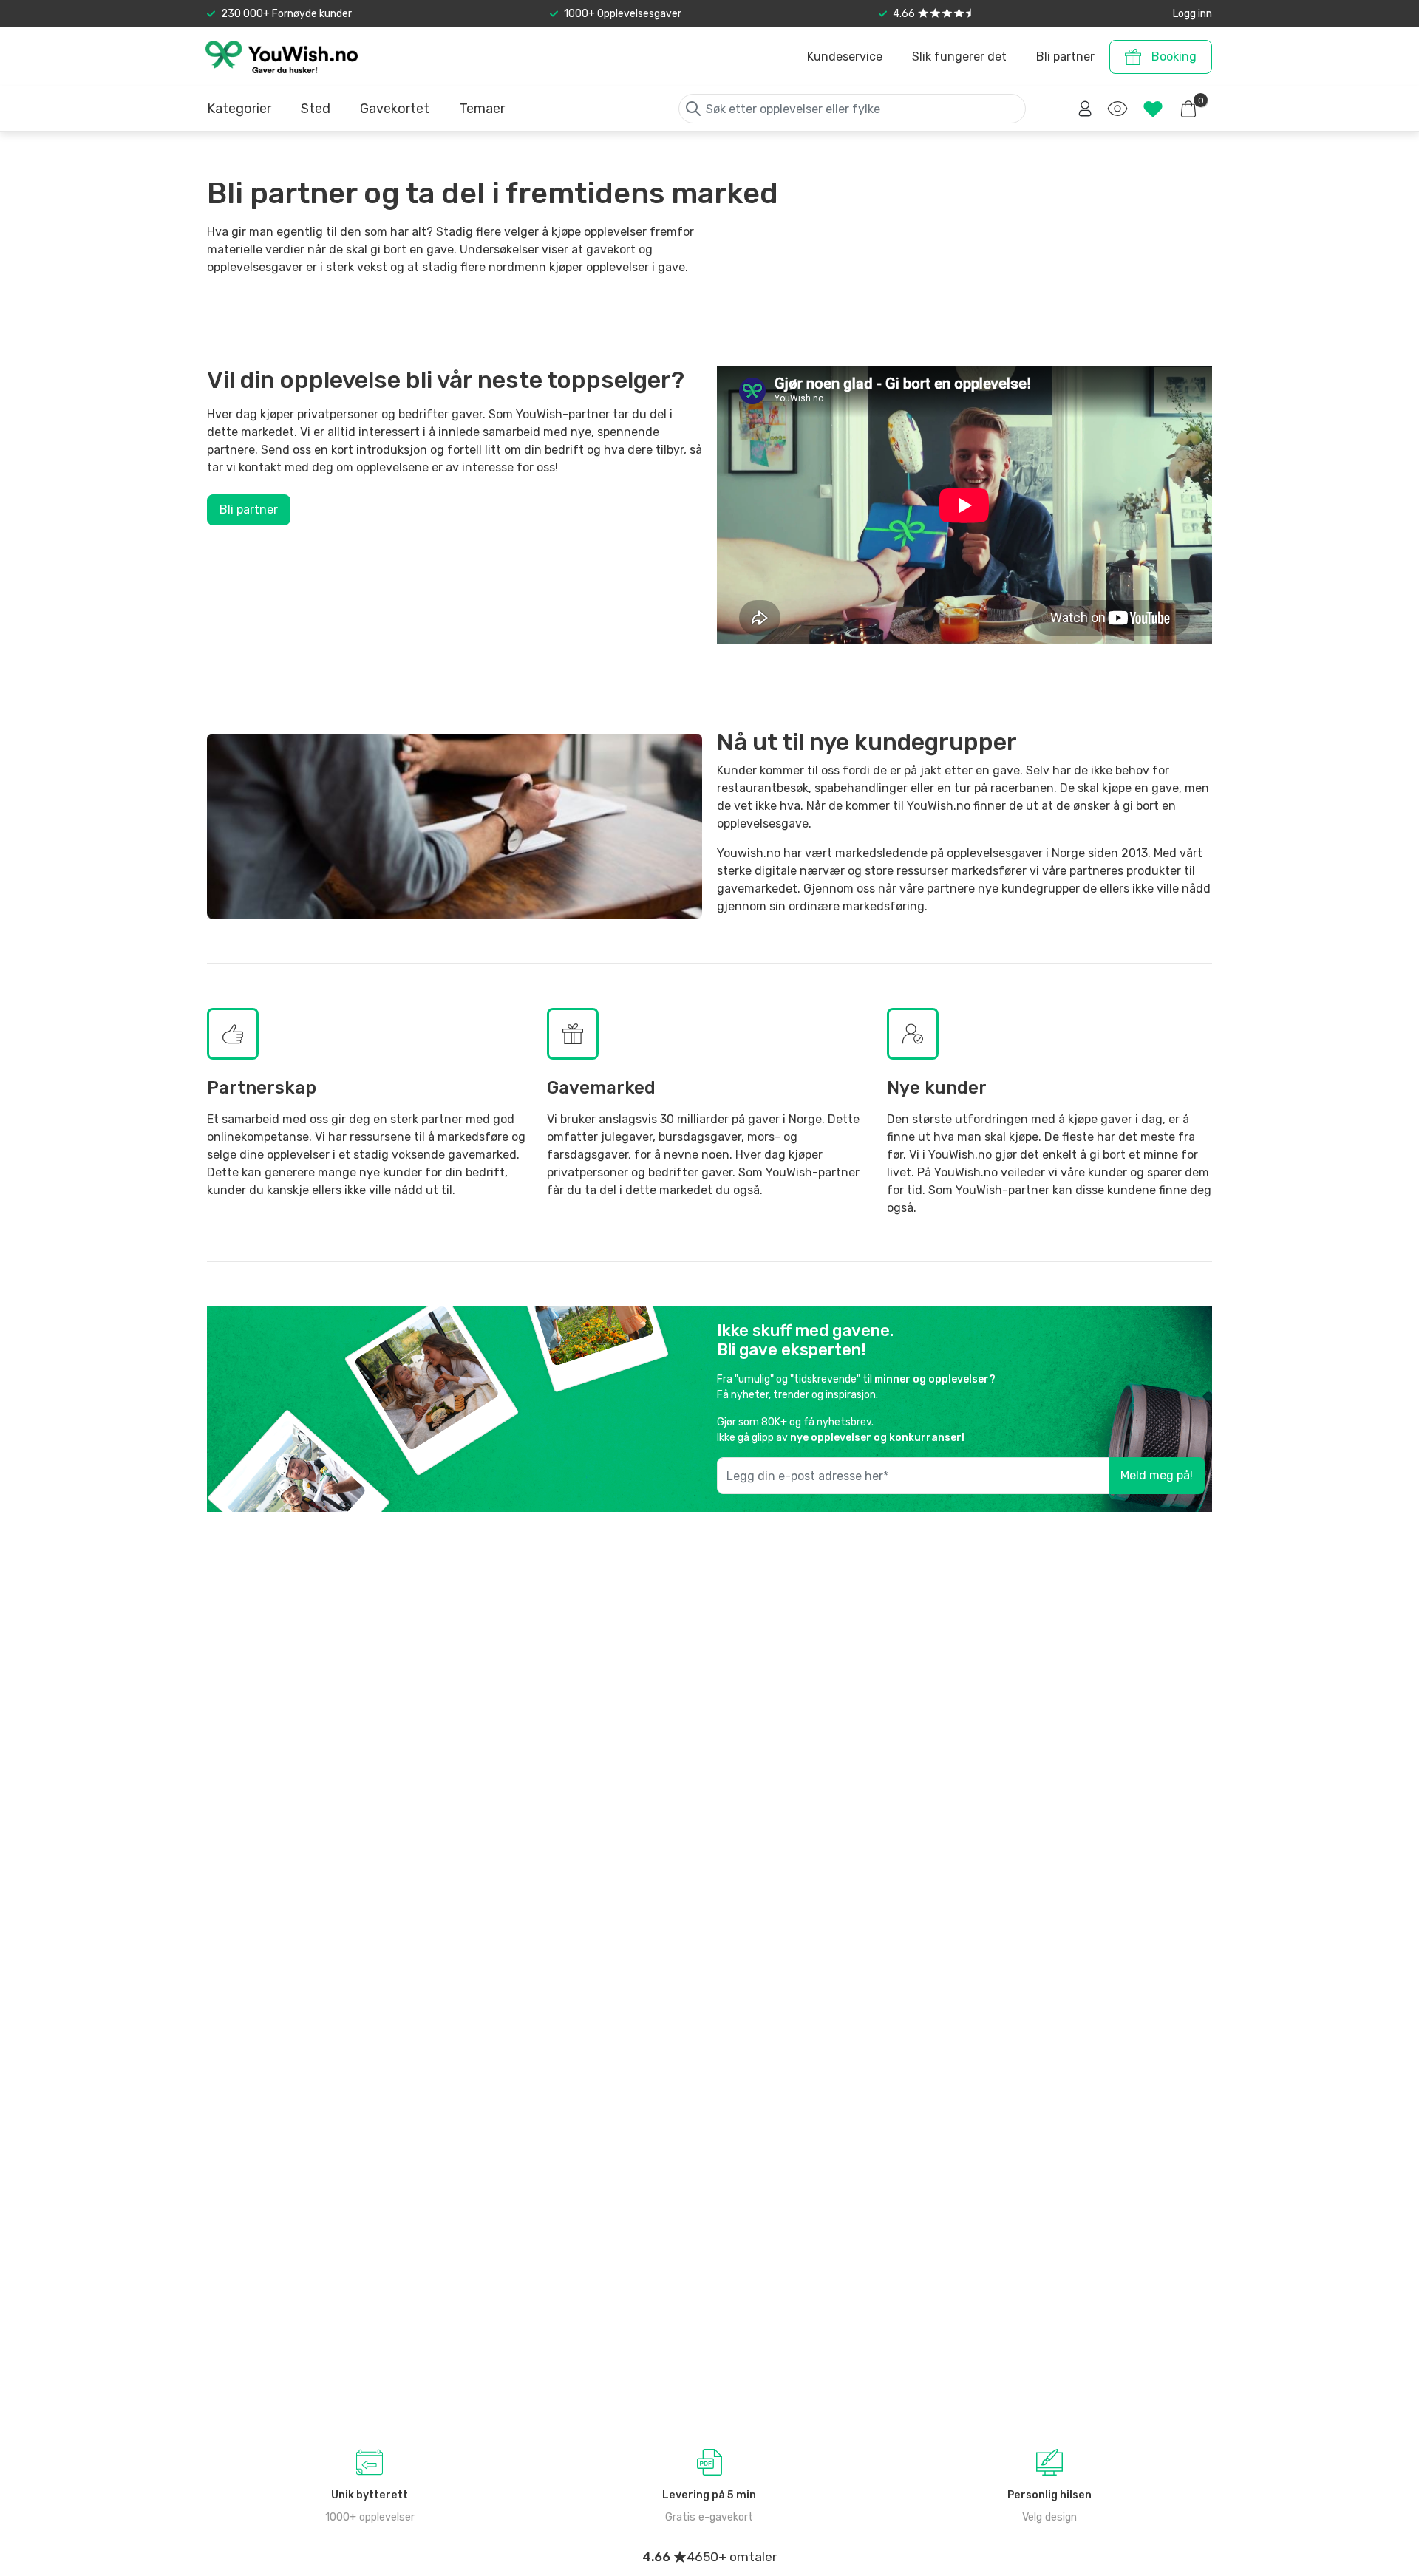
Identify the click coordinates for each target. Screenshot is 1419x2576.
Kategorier (239, 109)
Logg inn (1192, 14)
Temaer (482, 109)
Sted (316, 109)
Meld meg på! (1157, 1475)
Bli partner (249, 510)
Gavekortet (395, 109)
